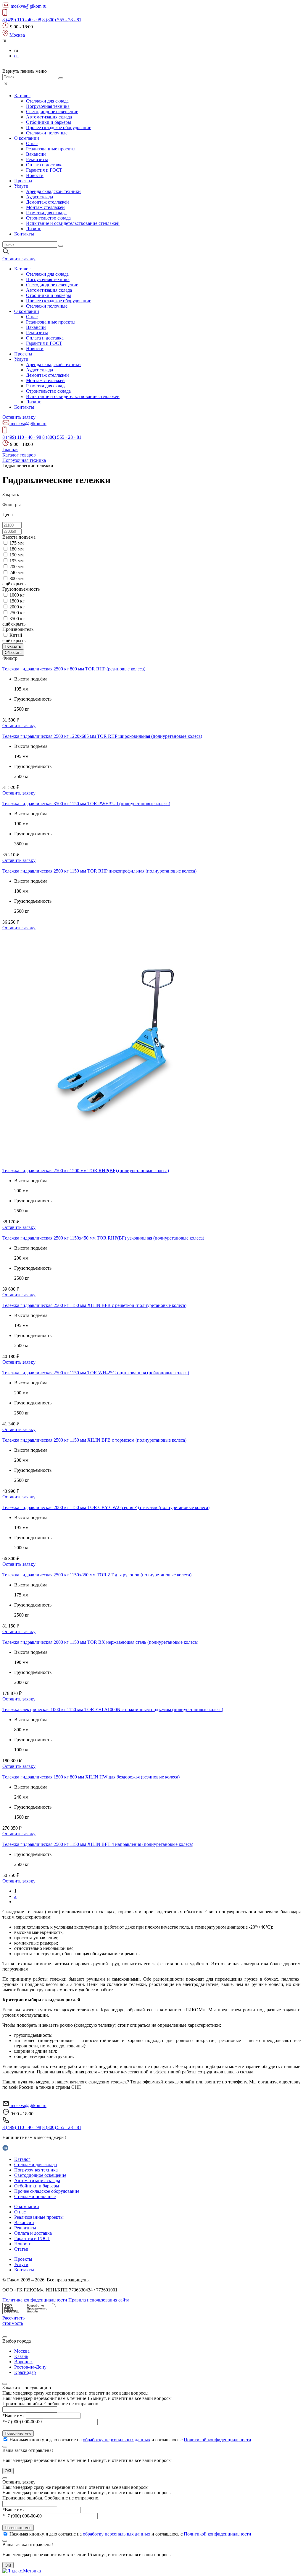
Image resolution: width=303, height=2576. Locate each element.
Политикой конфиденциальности (217, 2440)
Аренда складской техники (53, 191)
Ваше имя (13, 2415)
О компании (27, 138)
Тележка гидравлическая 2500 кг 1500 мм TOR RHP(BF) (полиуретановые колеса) (86, 1171)
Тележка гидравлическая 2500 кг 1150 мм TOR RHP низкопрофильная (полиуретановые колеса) (99, 871)
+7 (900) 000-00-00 (22, 2422)
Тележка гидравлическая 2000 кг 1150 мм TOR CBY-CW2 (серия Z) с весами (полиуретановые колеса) (106, 1507)
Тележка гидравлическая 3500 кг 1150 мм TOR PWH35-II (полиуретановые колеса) (86, 804)
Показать (13, 646)
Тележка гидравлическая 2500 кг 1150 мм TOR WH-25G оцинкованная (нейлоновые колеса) (96, 1373)
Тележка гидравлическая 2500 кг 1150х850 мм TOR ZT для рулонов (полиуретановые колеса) (97, 1575)
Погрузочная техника (48, 106)
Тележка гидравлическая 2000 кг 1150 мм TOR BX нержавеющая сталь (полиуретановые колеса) (100, 1642)
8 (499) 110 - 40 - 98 (22, 20)
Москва (22, 2351)
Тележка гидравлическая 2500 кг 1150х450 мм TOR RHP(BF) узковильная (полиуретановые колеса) (103, 1238)
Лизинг (34, 229)
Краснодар (25, 2372)
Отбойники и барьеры (49, 122)
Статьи (21, 2249)
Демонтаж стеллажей (47, 202)
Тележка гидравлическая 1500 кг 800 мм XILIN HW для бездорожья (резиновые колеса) (91, 1777)
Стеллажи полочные (47, 133)
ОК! (8, 2471)
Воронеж (23, 2362)
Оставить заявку (19, 726)
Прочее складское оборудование (59, 127)
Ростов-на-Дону (30, 2367)
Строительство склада (48, 218)
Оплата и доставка (45, 165)
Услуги (21, 186)
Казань (21, 2356)
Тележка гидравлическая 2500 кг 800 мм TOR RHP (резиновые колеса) (74, 669)
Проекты (23, 181)
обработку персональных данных (117, 2440)
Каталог (22, 96)
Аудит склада (40, 197)
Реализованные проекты (51, 149)
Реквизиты (37, 159)
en (16, 56)
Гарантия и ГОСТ (44, 170)
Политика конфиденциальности (35, 2300)
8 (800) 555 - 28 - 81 (62, 20)
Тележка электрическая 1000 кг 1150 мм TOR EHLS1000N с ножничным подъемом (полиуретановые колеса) (113, 1710)
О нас (32, 143)
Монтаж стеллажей (45, 207)
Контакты (24, 234)
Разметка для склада (46, 213)
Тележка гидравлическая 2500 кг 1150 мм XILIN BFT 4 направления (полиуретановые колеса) (98, 1844)
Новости (35, 175)
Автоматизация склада (49, 117)
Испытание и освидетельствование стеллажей (73, 223)
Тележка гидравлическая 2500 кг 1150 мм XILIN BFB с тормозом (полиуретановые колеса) (94, 1440)
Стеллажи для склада (47, 101)
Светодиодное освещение (52, 112)
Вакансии (36, 154)
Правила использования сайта (99, 2300)
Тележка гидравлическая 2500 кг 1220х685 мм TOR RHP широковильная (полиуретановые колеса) (102, 736)
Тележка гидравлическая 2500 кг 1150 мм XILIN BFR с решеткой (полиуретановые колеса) (94, 1305)
